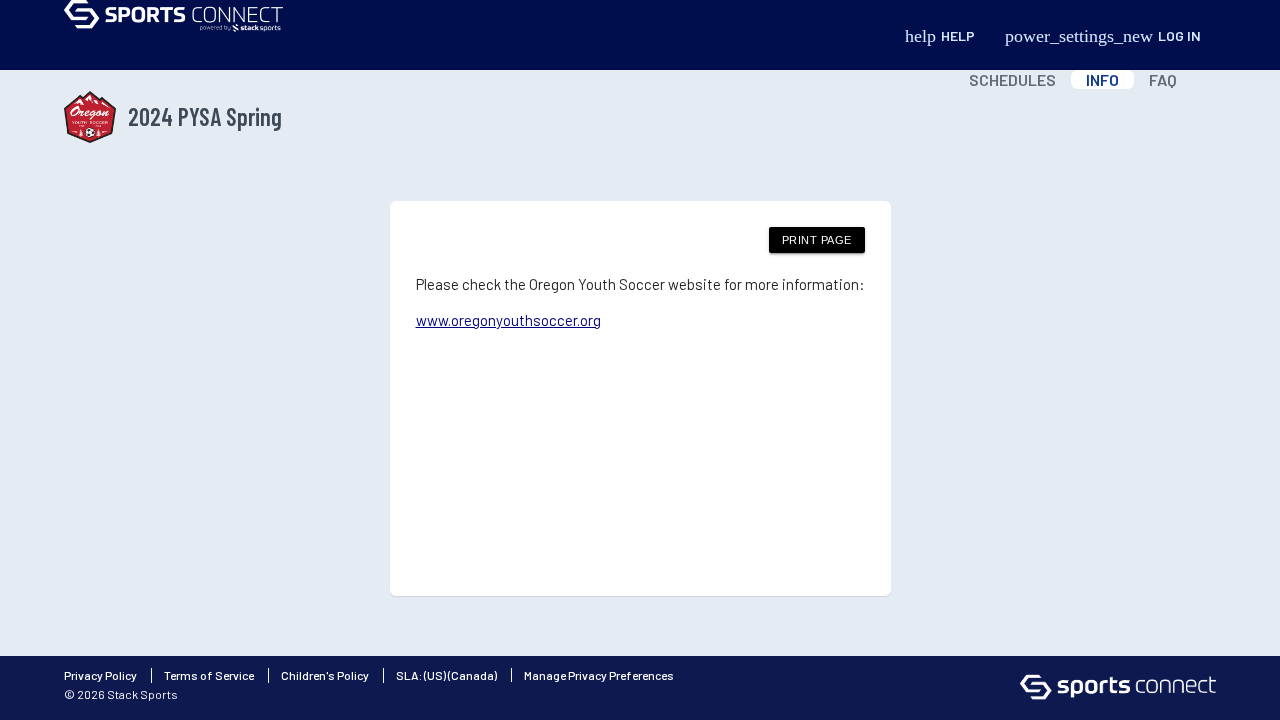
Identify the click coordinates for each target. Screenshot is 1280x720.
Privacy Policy (100, 675)
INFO (1102, 79)
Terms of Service (209, 675)
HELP (940, 36)
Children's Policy (325, 675)
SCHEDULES (1012, 79)
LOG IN (1103, 36)
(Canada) (472, 675)
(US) (435, 675)
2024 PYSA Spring (205, 116)
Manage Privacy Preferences (599, 675)
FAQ (1163, 79)
